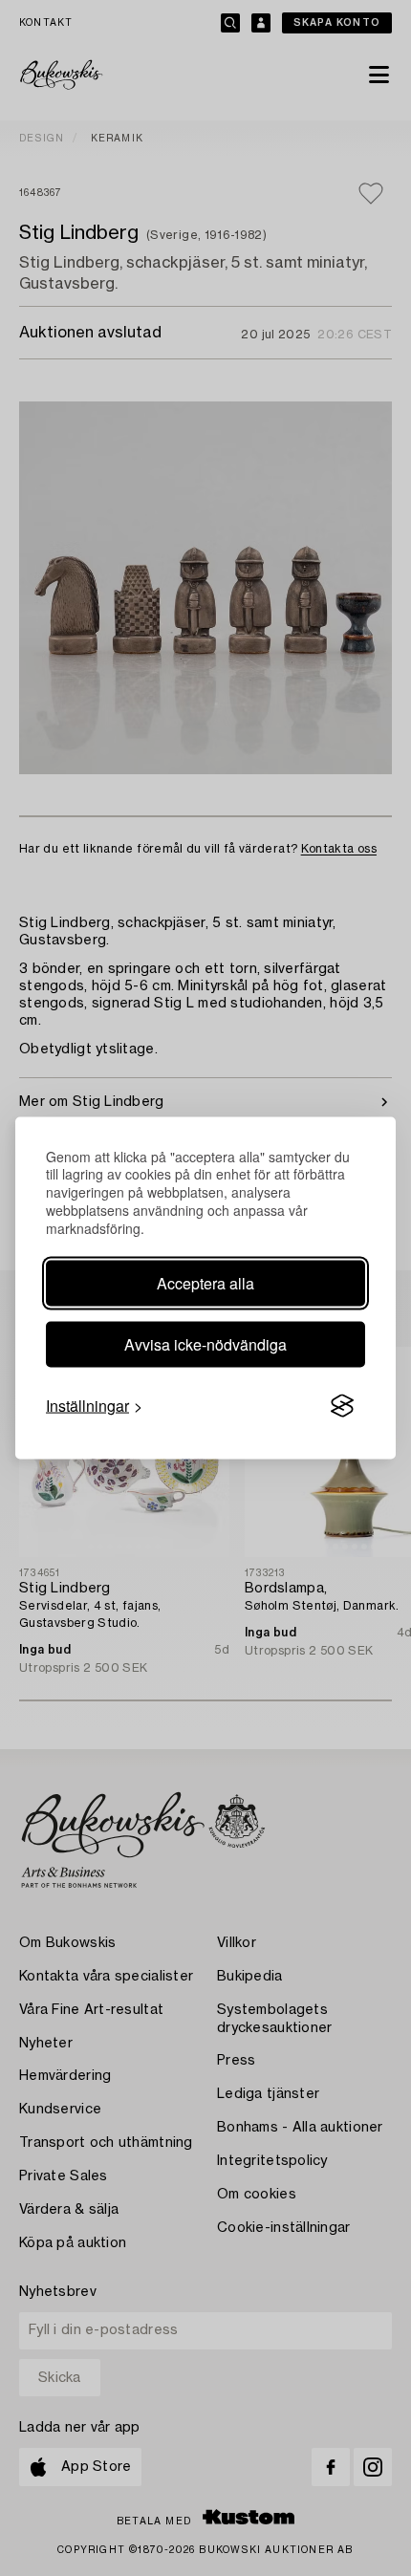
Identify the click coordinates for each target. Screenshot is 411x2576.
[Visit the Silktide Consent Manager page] (342, 1406)
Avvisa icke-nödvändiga (205, 1344)
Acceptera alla (205, 1283)
